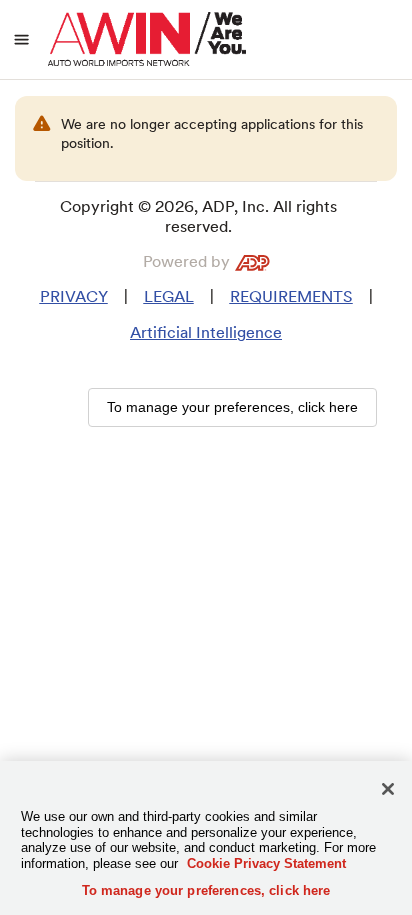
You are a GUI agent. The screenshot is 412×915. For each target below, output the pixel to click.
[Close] (388, 789)
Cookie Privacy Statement (266, 863)
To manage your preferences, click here (206, 890)
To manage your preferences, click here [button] (232, 407)
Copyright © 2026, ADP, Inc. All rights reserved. (198, 216)
